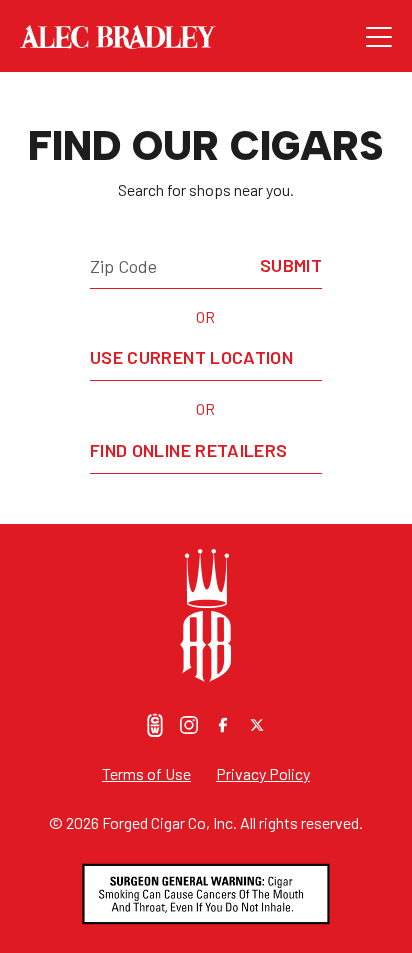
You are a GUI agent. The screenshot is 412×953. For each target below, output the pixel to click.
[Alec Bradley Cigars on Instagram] (189, 725)
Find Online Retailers (189, 450)
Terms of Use (146, 773)
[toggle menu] (379, 37)
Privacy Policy (263, 773)
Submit (291, 265)
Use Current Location (191, 357)
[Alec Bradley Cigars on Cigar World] (155, 725)
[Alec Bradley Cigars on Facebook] (223, 725)
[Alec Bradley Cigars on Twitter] (257, 725)
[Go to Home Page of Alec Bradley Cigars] (193, 37)
